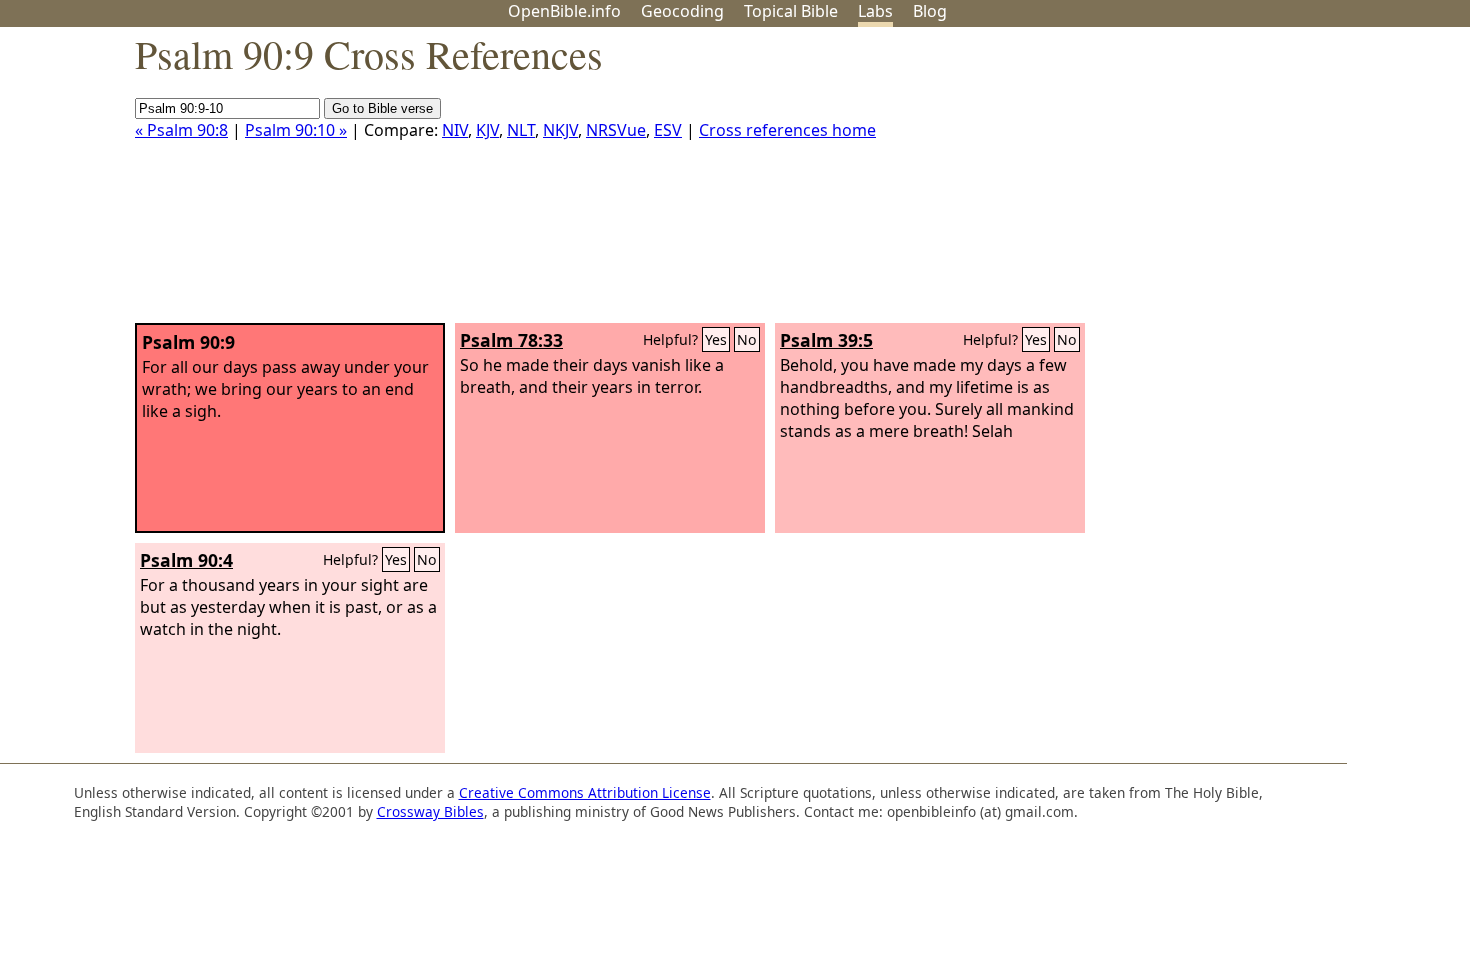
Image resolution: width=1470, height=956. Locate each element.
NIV (455, 130)
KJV (487, 130)
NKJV (560, 130)
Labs (875, 11)
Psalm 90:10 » (296, 130)
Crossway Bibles (430, 811)
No (747, 339)
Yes (716, 339)
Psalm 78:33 (511, 340)
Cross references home (787, 130)
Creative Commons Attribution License (585, 792)
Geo (682, 11)
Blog (930, 11)
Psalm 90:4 (186, 560)
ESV (668, 130)
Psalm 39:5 (826, 340)
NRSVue (616, 130)
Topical (791, 11)
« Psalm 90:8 (181, 130)
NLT (521, 130)
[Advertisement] (1268, 183)
